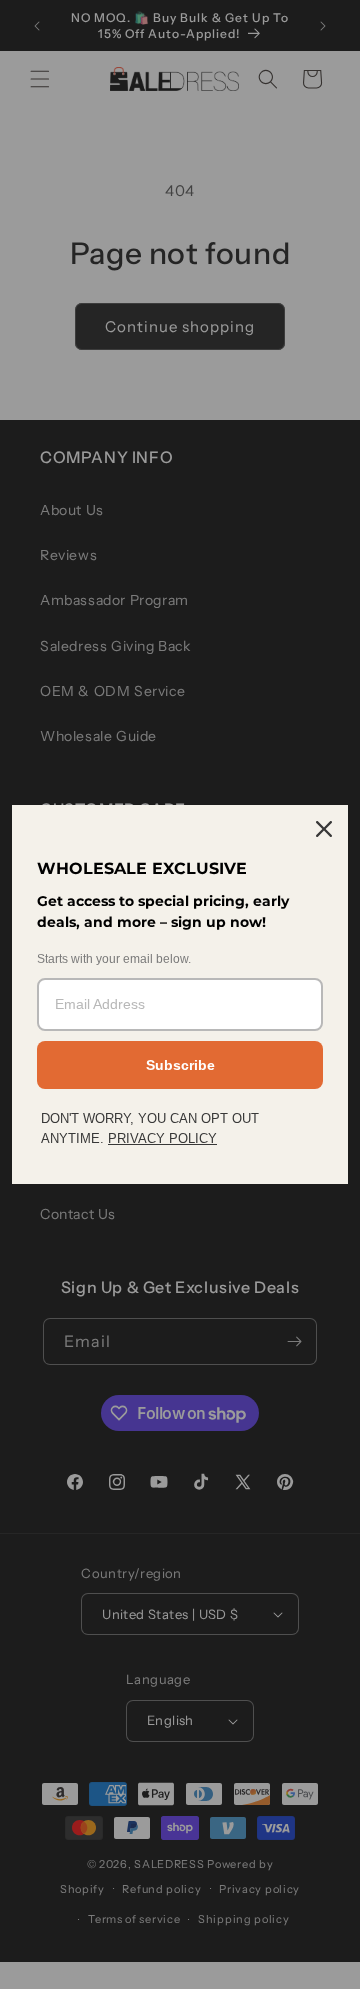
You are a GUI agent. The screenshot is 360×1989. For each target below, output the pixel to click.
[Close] (324, 829)
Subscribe (180, 1065)
